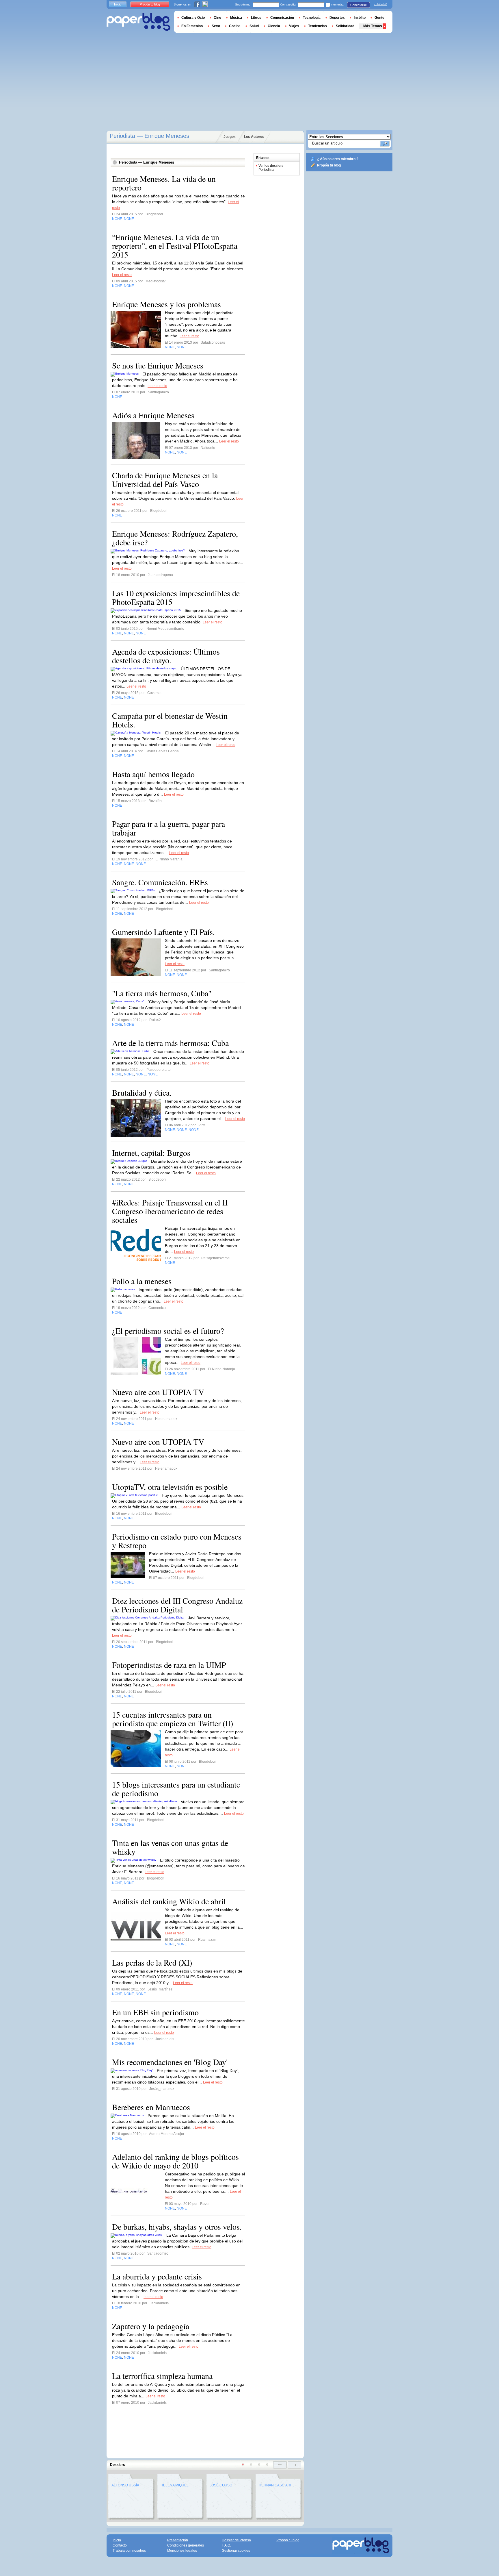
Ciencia (274, 26)
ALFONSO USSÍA (125, 2485)
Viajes (294, 26)
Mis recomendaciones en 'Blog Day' (170, 2062)
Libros (256, 18)
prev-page (280, 2465)
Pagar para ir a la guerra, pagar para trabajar (168, 828)
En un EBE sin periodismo (155, 2012)
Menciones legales (182, 2551)
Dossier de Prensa (236, 2540)
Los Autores (254, 137)
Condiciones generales (186, 2545)
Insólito (360, 18)
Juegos (230, 137)
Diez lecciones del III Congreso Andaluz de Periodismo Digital (177, 1605)
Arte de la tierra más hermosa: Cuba (170, 1043)
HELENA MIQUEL (175, 2485)
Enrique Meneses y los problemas (166, 304)
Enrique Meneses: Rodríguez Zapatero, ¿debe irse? (175, 538)
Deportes (337, 18)
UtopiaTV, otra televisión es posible (170, 1487)
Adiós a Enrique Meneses (153, 415)
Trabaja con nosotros (129, 2551)
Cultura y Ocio (193, 18)
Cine (217, 18)
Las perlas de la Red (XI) (152, 1962)
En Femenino (192, 26)
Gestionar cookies (236, 2551)
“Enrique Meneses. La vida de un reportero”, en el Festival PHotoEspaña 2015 (175, 246)
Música (236, 18)
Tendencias (318, 26)
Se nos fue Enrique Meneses (158, 365)
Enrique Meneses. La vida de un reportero (164, 183)
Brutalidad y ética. (142, 1092)
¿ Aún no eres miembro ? (338, 159)
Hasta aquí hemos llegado (153, 774)
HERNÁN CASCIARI (275, 2485)
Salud (254, 26)
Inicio (118, 4)
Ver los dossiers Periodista (271, 168)
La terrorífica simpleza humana (162, 2376)
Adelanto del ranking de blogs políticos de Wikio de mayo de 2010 (175, 2161)
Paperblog (138, 22)
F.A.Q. (226, 2545)
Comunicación (282, 18)
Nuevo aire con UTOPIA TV (158, 1392)
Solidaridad (345, 26)
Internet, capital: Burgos (151, 1153)
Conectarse (359, 5)
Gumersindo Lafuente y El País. (163, 932)
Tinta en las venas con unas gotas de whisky (170, 1847)
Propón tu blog (329, 165)
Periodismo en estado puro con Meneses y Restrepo (177, 1541)
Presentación (178, 2540)
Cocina (235, 26)
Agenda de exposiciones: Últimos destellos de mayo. (166, 656)
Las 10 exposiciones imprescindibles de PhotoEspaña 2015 (176, 597)
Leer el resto (122, 275)
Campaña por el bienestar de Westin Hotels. (170, 720)
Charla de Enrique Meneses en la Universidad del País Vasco (165, 479)
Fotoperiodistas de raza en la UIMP (169, 1665)
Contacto (120, 2545)
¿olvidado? (380, 4)
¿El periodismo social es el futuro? (168, 1331)
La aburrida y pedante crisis (157, 2276)
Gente (379, 18)
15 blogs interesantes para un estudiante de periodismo (176, 1789)
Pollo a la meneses (142, 1281)
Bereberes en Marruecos (151, 2107)
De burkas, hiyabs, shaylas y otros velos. (177, 2227)
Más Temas (373, 26)
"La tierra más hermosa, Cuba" (162, 993)
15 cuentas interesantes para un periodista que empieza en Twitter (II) (173, 1719)
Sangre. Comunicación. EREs (160, 882)
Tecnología (312, 18)
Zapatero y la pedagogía (151, 2326)
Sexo (216, 26)
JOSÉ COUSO (221, 2485)
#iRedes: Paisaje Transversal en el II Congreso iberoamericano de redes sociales (170, 1211)
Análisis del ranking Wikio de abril (169, 1901)
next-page (294, 2465)
